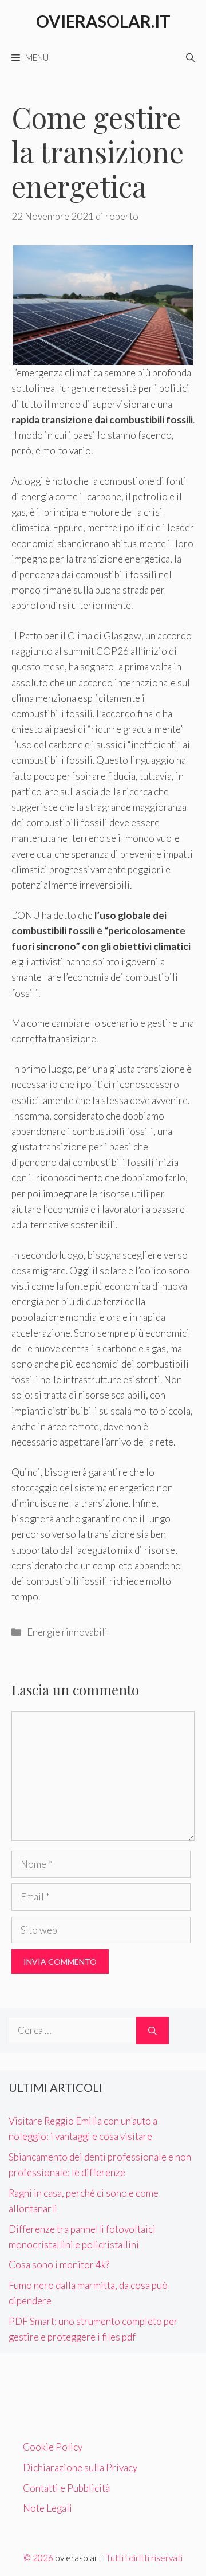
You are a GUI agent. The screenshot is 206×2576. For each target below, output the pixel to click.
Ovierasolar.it (103, 21)
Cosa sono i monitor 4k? (59, 2265)
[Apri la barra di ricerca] (190, 57)
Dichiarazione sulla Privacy (80, 2467)
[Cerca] (152, 2031)
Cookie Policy (53, 2447)
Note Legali (47, 2508)
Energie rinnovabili (67, 1632)
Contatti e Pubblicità (66, 2488)
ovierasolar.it (80, 2558)
